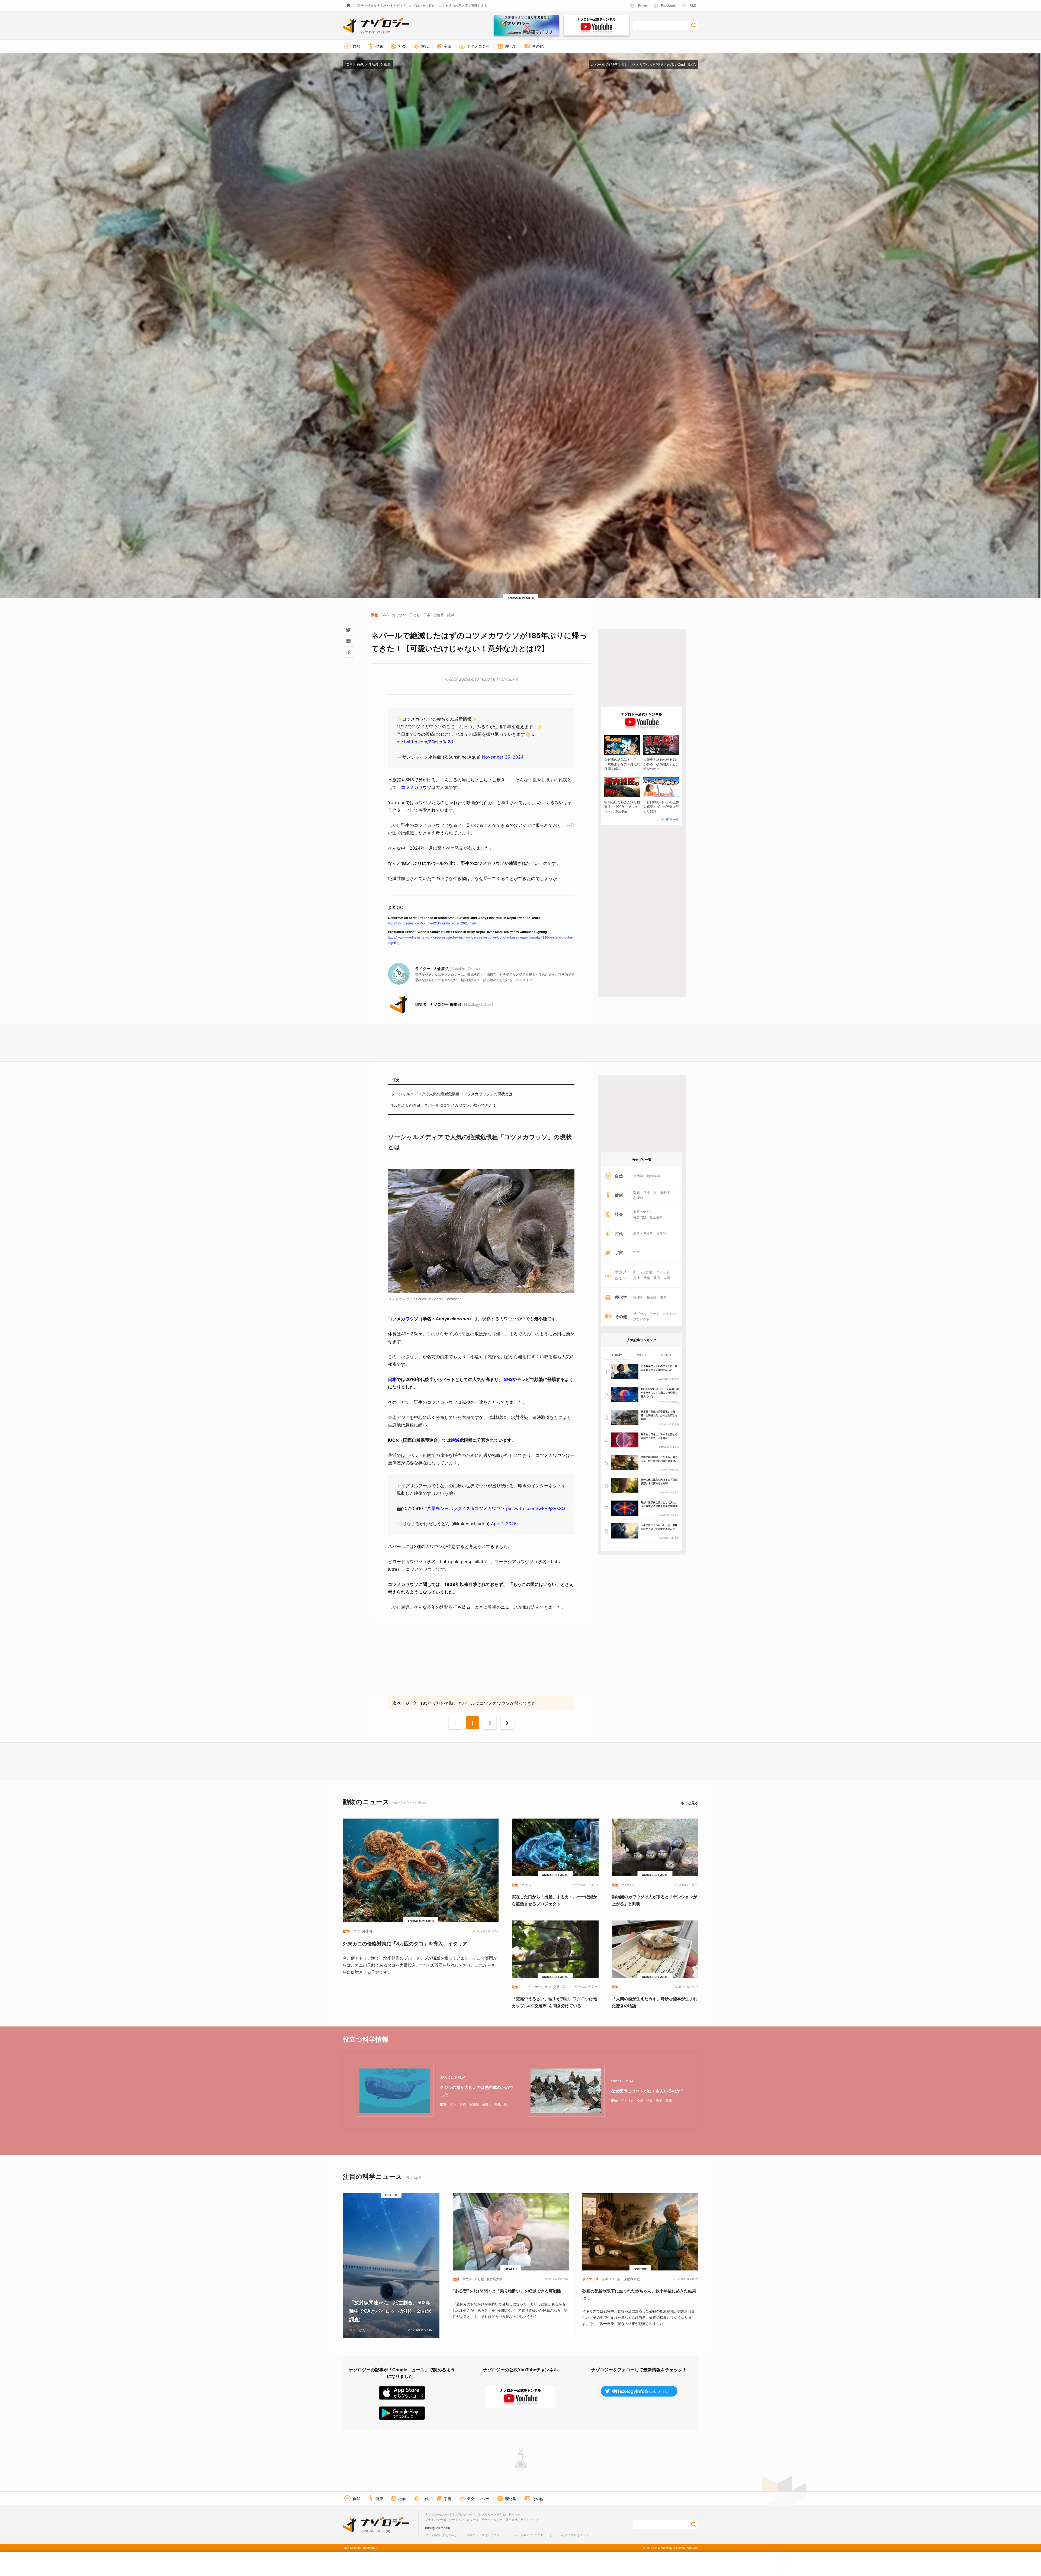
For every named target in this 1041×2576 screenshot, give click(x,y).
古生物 (661, 1233)
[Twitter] (348, 630)
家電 (667, 1278)
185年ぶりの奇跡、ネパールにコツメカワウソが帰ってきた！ (444, 1105)
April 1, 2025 (504, 1524)
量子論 (652, 1297)
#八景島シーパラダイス (447, 1508)
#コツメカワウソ (488, 1508)
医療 (637, 1192)
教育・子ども (643, 1211)
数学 (664, 1297)
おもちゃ (670, 1313)
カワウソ (410, 1319)
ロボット (663, 1272)
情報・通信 (652, 1278)
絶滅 (455, 1440)
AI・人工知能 (643, 1272)
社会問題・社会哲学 (648, 1217)
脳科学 (665, 1192)
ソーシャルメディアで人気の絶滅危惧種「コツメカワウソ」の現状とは (452, 1094)
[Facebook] (348, 641)
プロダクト (641, 1319)
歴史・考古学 (643, 1233)
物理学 (638, 1297)
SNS (508, 1379)
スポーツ (650, 1192)
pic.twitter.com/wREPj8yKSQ (536, 1508)
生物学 (638, 1176)
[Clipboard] (348, 652)
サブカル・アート (646, 1313)
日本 (392, 1379)
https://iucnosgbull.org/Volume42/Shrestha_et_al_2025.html (432, 923)
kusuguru (432, 2528)
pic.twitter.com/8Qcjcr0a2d (425, 742)
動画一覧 (673, 819)
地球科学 (653, 1176)
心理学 (638, 1198)
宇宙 (637, 1252)
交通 (637, 1278)
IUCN (692, 64)
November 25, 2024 (503, 757)
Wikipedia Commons (444, 1299)
